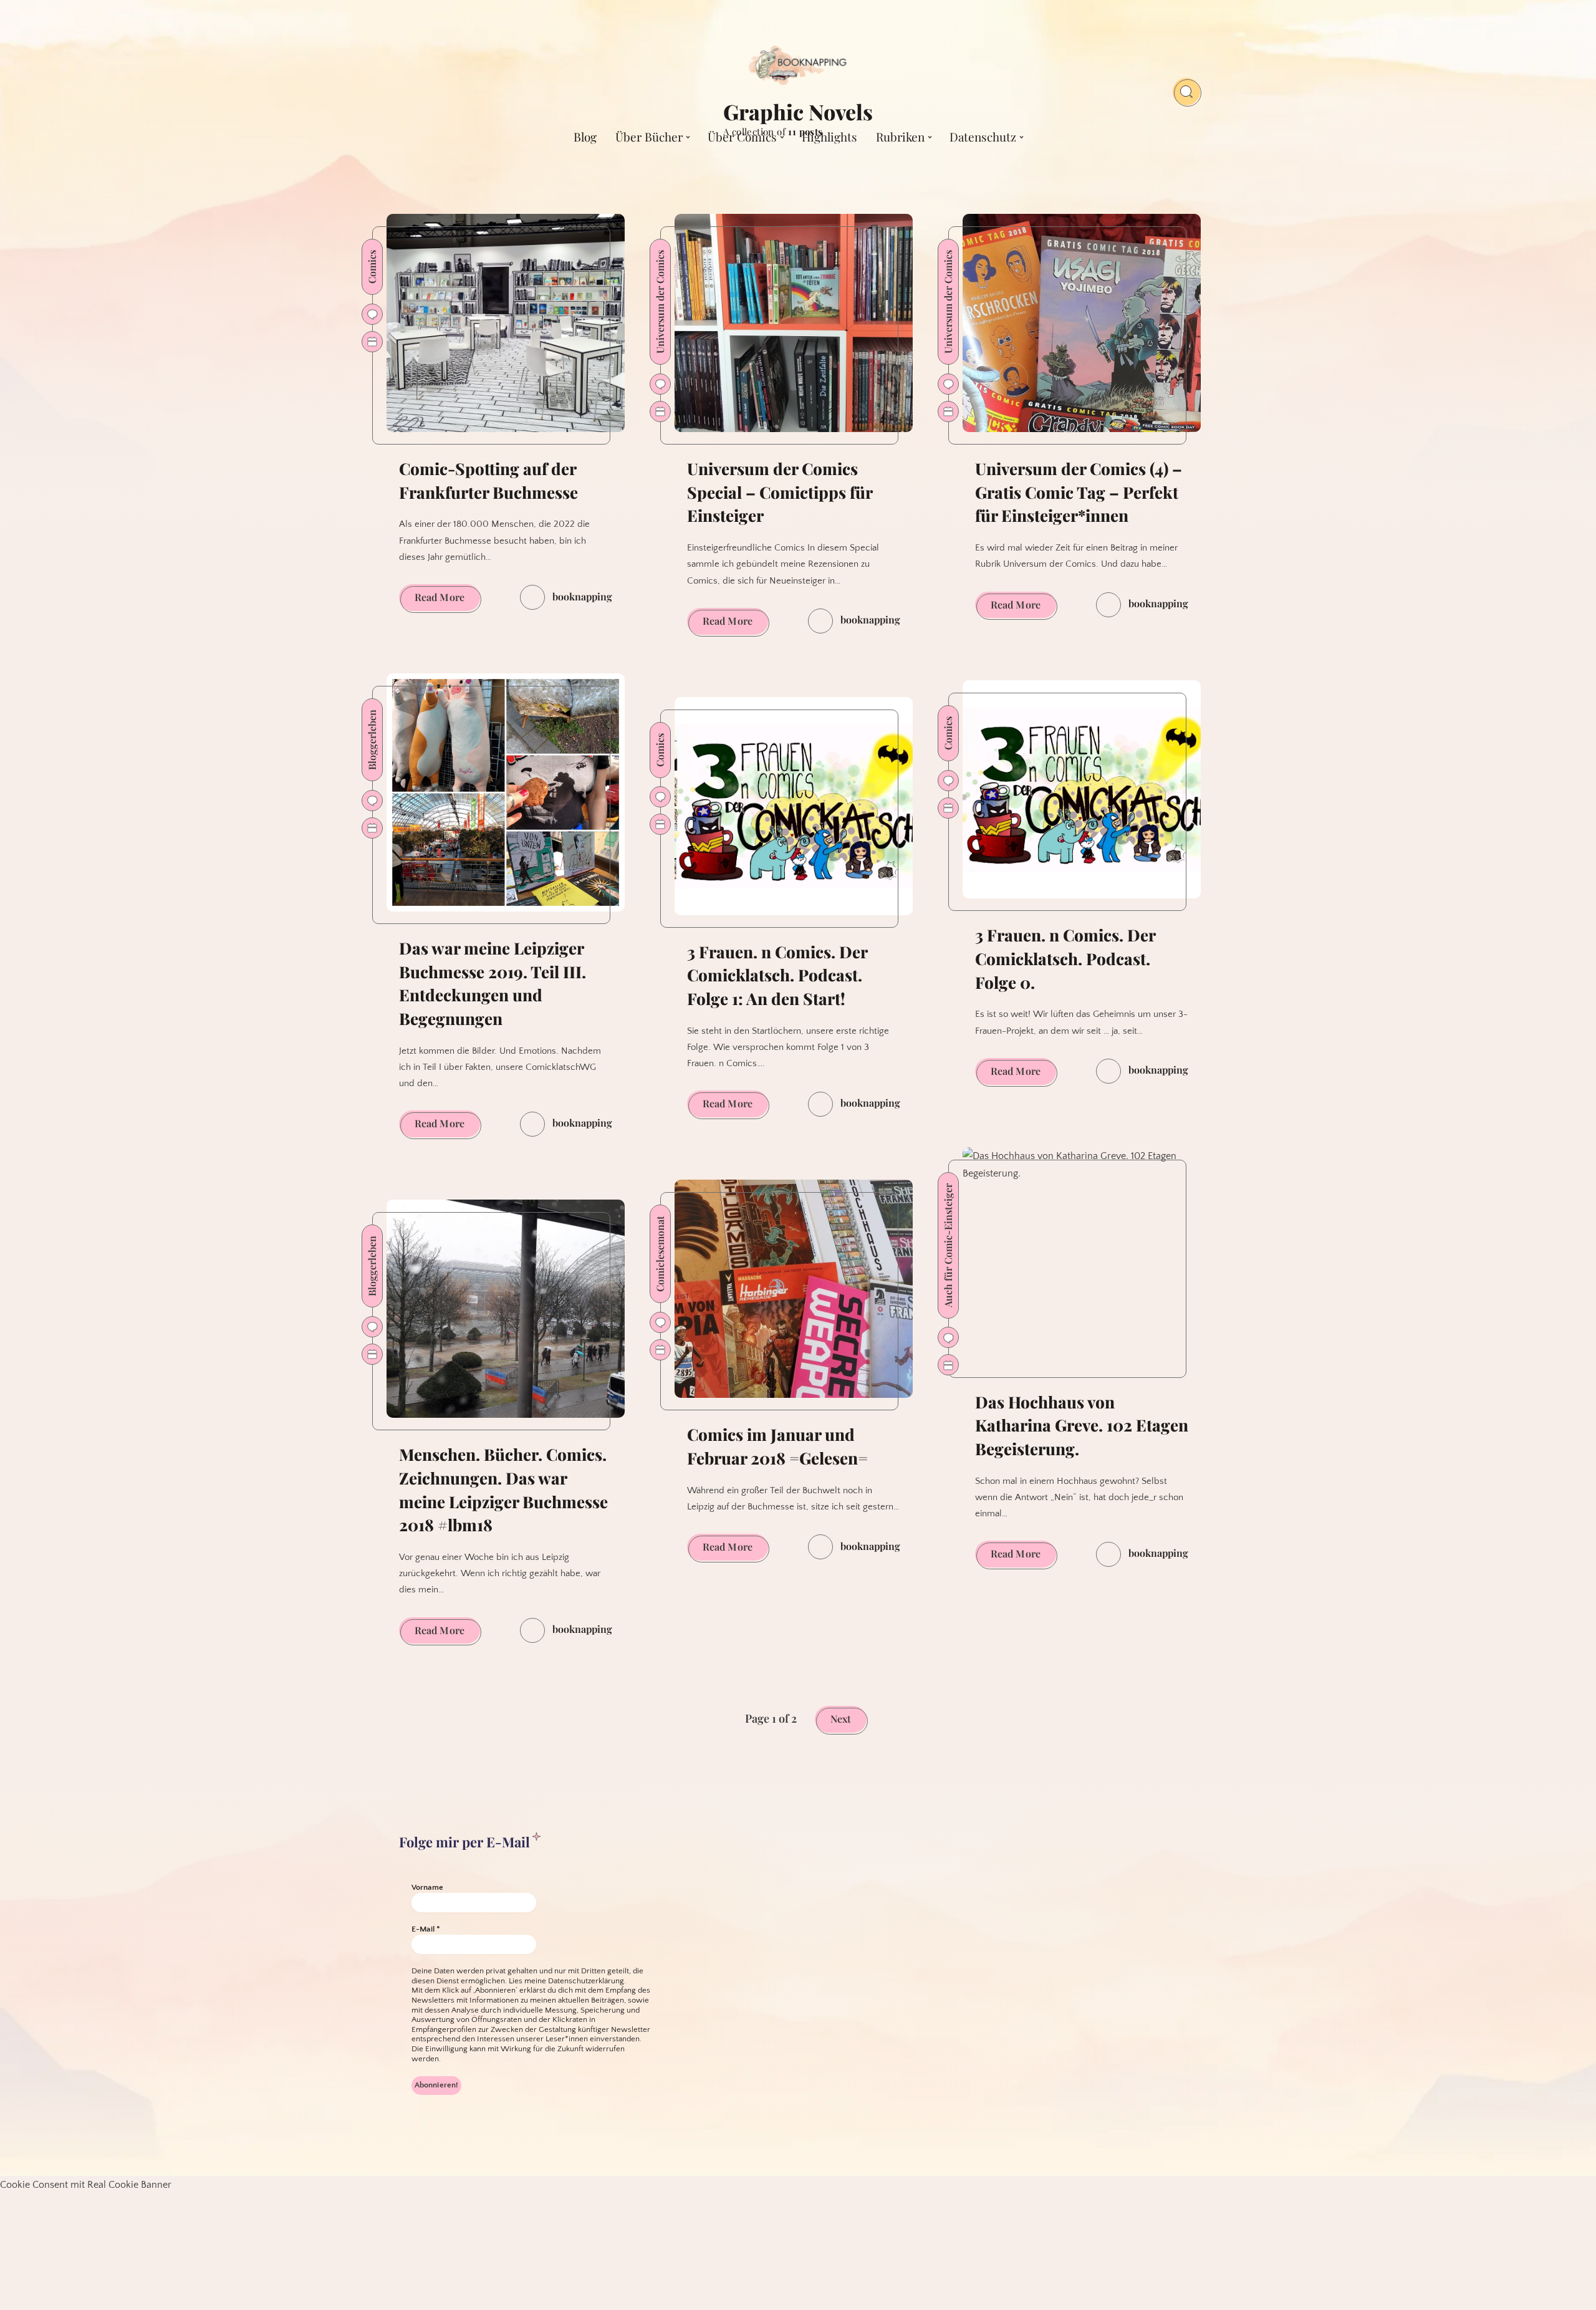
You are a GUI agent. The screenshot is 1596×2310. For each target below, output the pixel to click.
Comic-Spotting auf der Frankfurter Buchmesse (488, 480)
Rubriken (900, 137)
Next (841, 1719)
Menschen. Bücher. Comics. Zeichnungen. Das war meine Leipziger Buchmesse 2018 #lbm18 (503, 1489)
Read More (447, 600)
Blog (585, 137)
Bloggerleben (372, 740)
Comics (372, 267)
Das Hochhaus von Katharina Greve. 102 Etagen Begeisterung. (1082, 1425)
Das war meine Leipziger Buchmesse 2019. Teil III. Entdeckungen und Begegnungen (493, 983)
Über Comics (742, 137)
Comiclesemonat (660, 1254)
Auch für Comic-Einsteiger (948, 1245)
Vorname (427, 1887)
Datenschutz (983, 137)
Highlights (829, 137)
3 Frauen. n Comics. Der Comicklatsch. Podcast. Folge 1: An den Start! (777, 975)
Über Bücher (649, 137)
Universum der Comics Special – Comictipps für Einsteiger (780, 492)
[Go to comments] (372, 314)
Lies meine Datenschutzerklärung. (567, 1981)
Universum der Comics (660, 302)
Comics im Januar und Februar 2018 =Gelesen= (777, 1446)
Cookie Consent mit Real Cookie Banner (86, 2185)
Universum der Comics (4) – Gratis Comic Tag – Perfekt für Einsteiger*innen (1079, 492)
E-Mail (426, 1929)
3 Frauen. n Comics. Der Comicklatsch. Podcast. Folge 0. (1065, 958)
